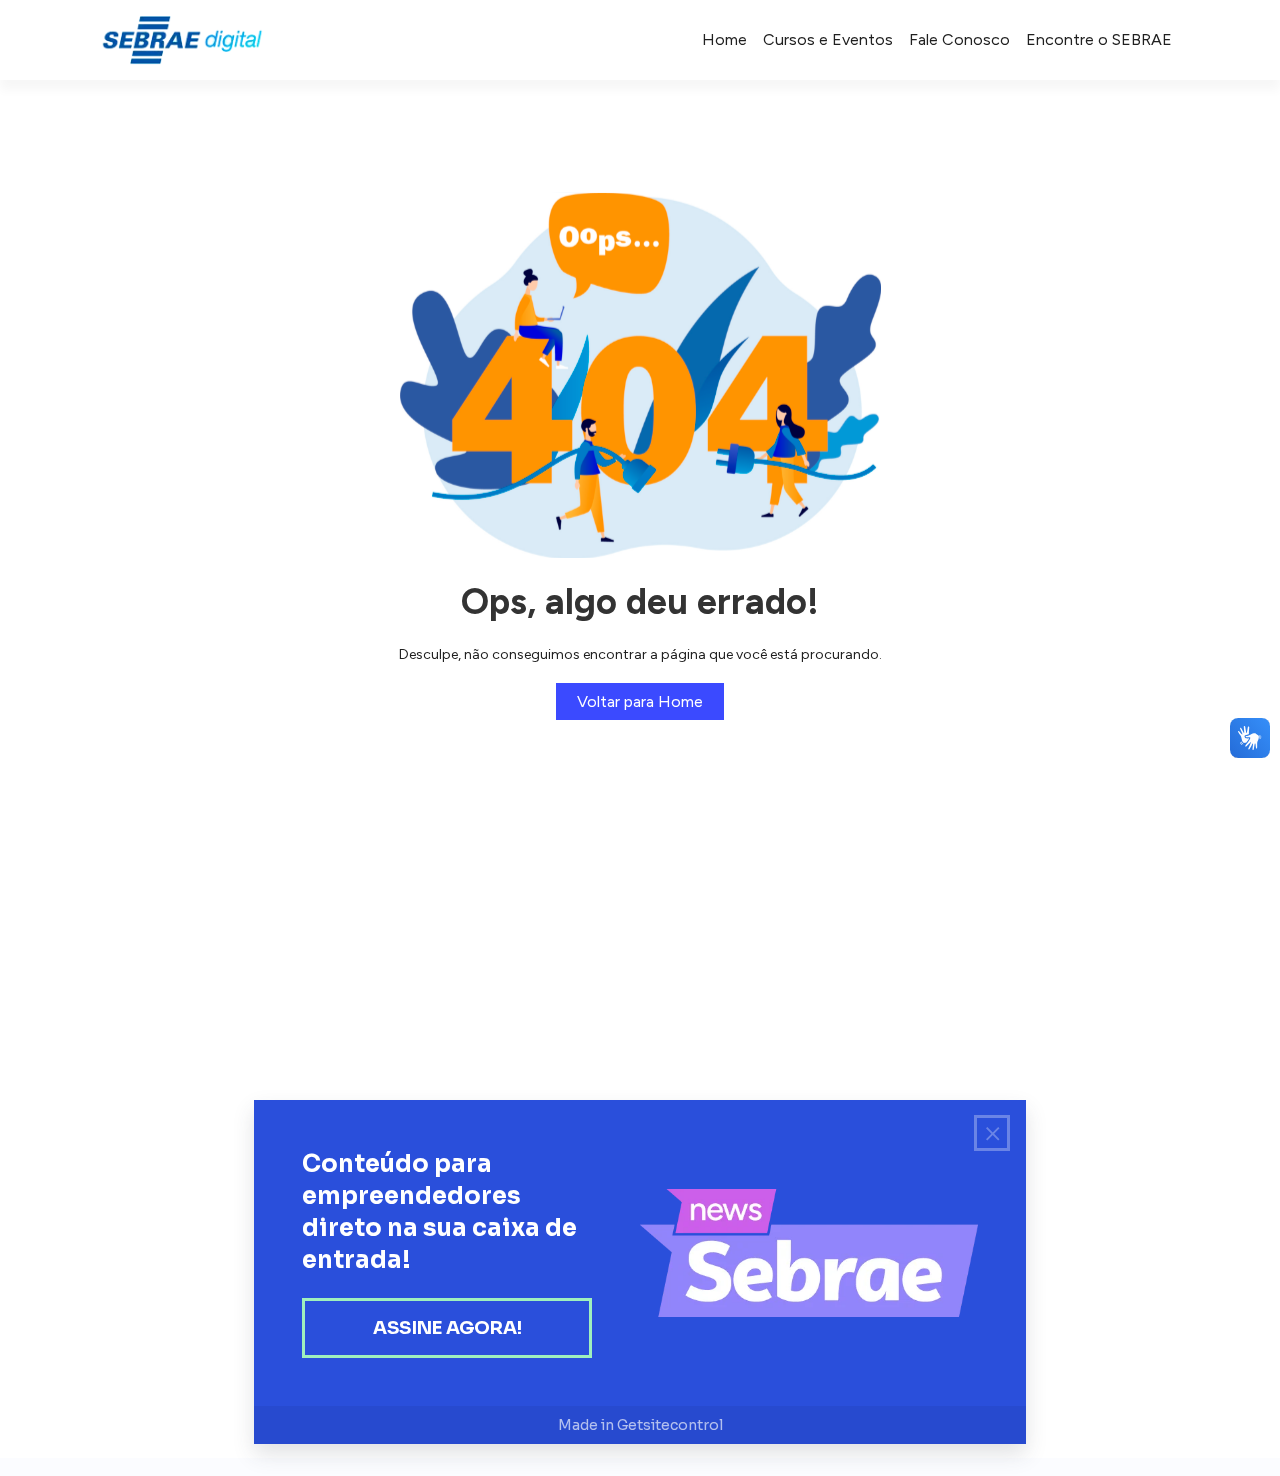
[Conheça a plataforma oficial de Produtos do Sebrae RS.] (182, 40)
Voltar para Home (640, 701)
